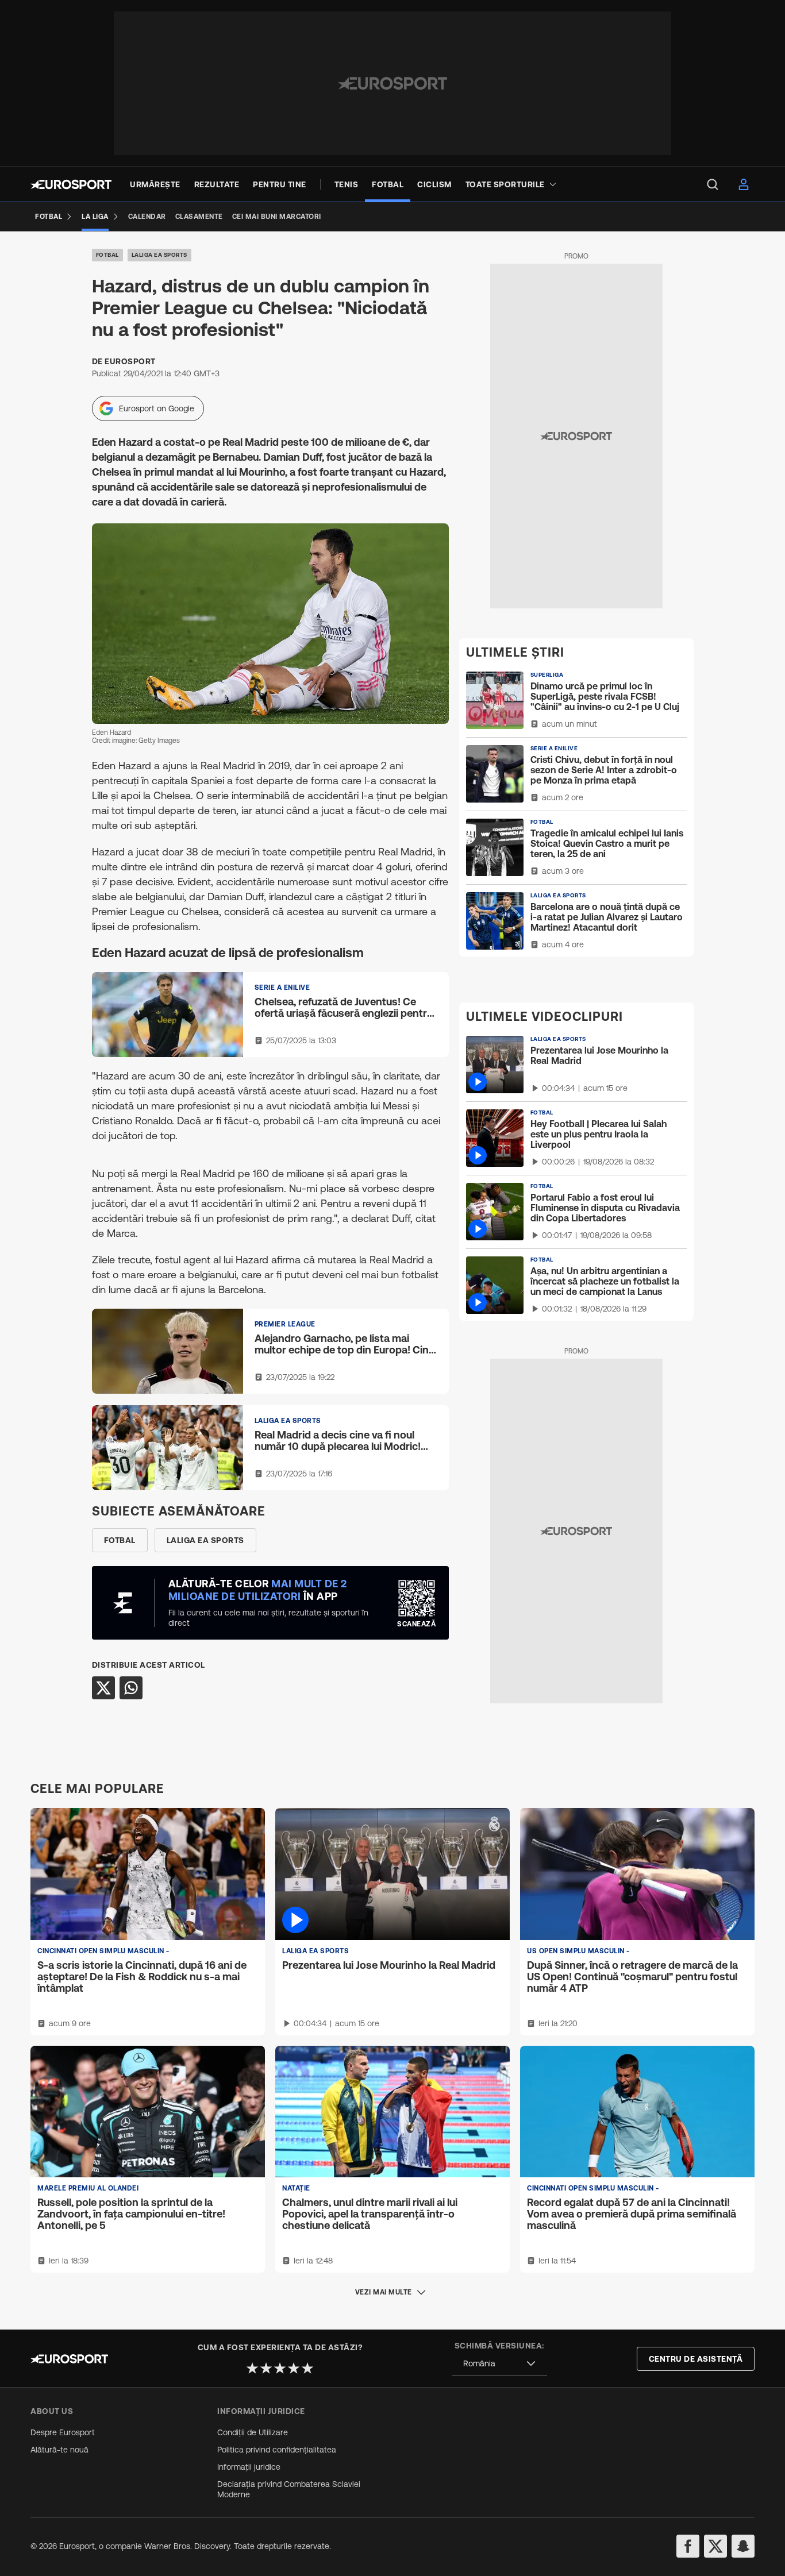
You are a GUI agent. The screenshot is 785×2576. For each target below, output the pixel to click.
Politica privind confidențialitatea (277, 2450)
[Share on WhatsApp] (131, 1688)
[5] (307, 2368)
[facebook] (688, 2546)
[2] (266, 2368)
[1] (252, 2368)
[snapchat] (743, 2546)
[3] (280, 2368)
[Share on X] (103, 1688)
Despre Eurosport (63, 2432)
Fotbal (107, 255)
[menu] (713, 184)
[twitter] (715, 2546)
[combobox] (499, 2364)
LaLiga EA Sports (159, 255)
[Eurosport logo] (71, 184)
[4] (294, 2368)
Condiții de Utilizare (253, 2432)
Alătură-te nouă (59, 2450)
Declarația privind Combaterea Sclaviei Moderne (289, 2489)
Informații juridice (249, 2467)
